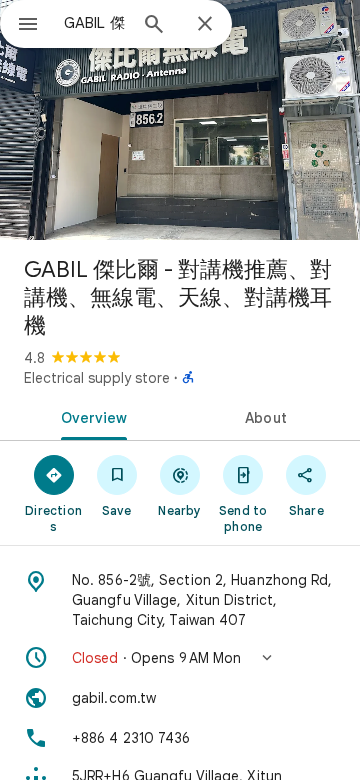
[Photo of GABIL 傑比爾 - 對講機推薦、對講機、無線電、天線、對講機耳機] (180, 120)
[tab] (90, 416)
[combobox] (95, 23)
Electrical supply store (97, 378)
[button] (180, 658)
